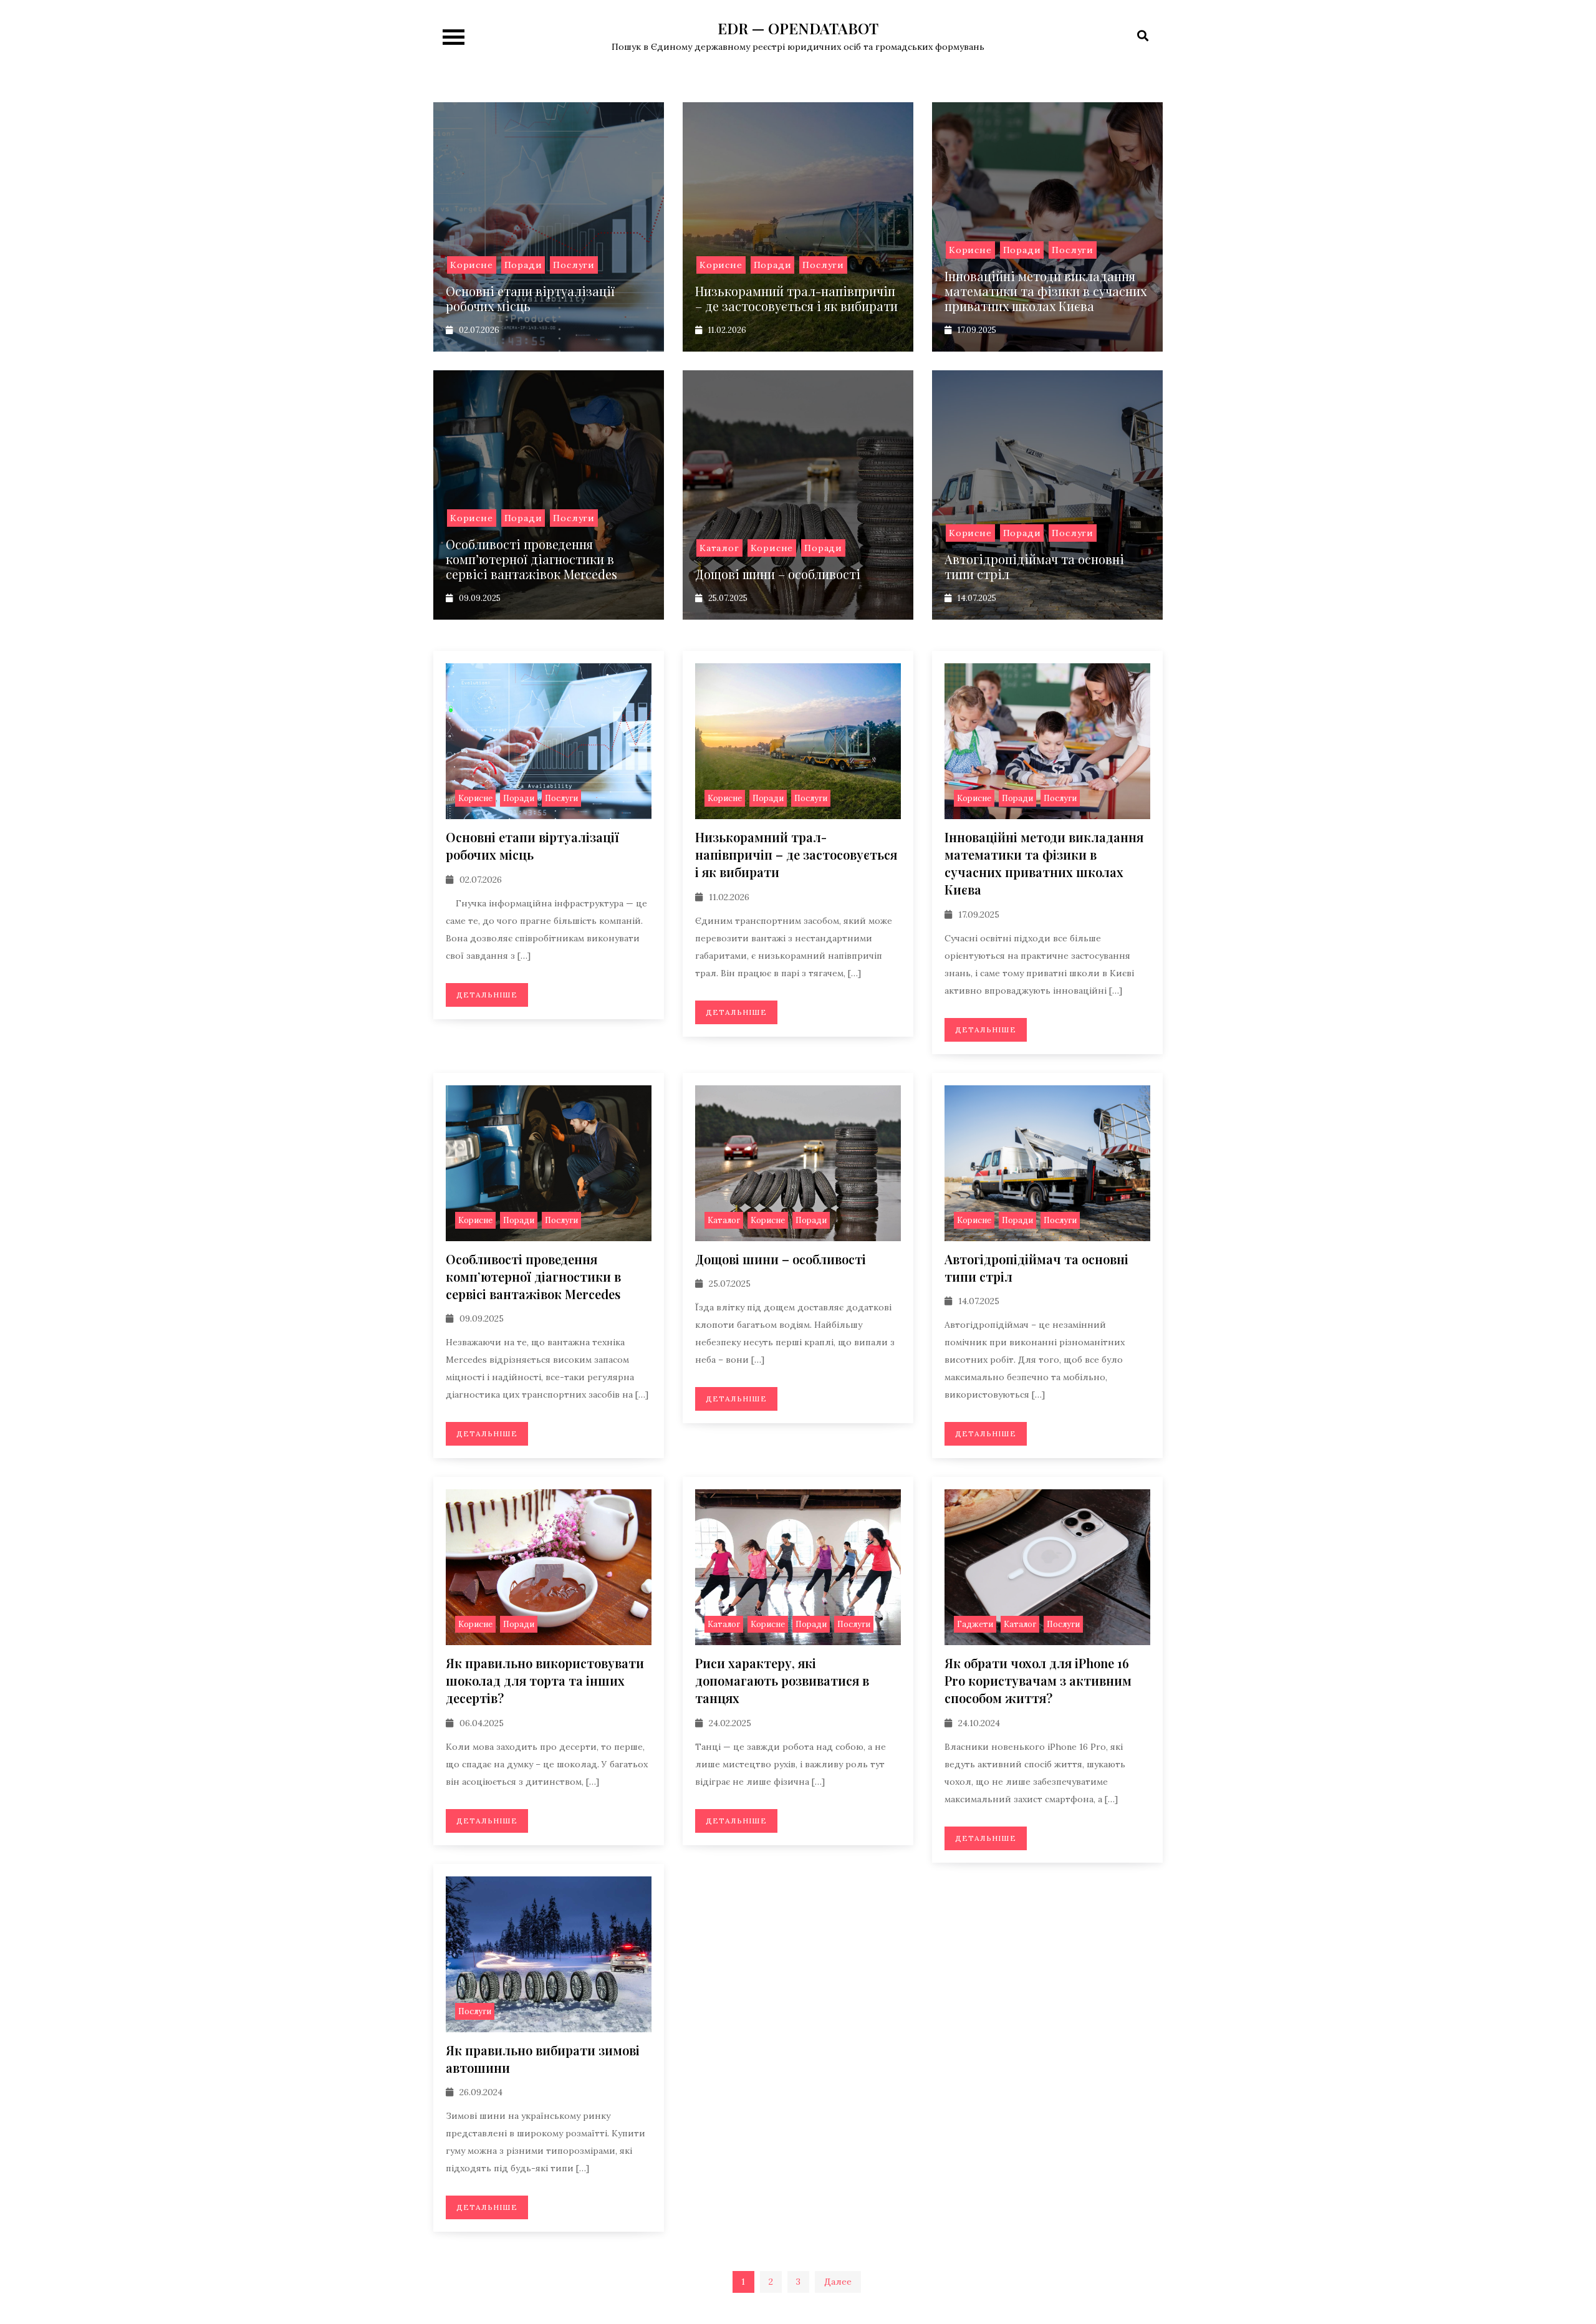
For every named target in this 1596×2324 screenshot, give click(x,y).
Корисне (472, 265)
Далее (838, 2282)
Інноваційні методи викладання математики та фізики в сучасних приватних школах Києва (1046, 291)
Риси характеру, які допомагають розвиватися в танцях (782, 1680)
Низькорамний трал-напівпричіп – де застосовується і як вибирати (796, 298)
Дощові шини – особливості (778, 574)
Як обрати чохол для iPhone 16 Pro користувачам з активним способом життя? (1038, 1680)
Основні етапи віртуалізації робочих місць (530, 298)
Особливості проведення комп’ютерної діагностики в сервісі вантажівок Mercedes (531, 559)
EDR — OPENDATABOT (798, 28)
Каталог (719, 548)
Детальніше (487, 995)
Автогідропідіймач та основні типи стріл (1034, 566)
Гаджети (975, 1624)
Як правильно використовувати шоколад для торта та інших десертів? (545, 1680)
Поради (523, 265)
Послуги (574, 265)
